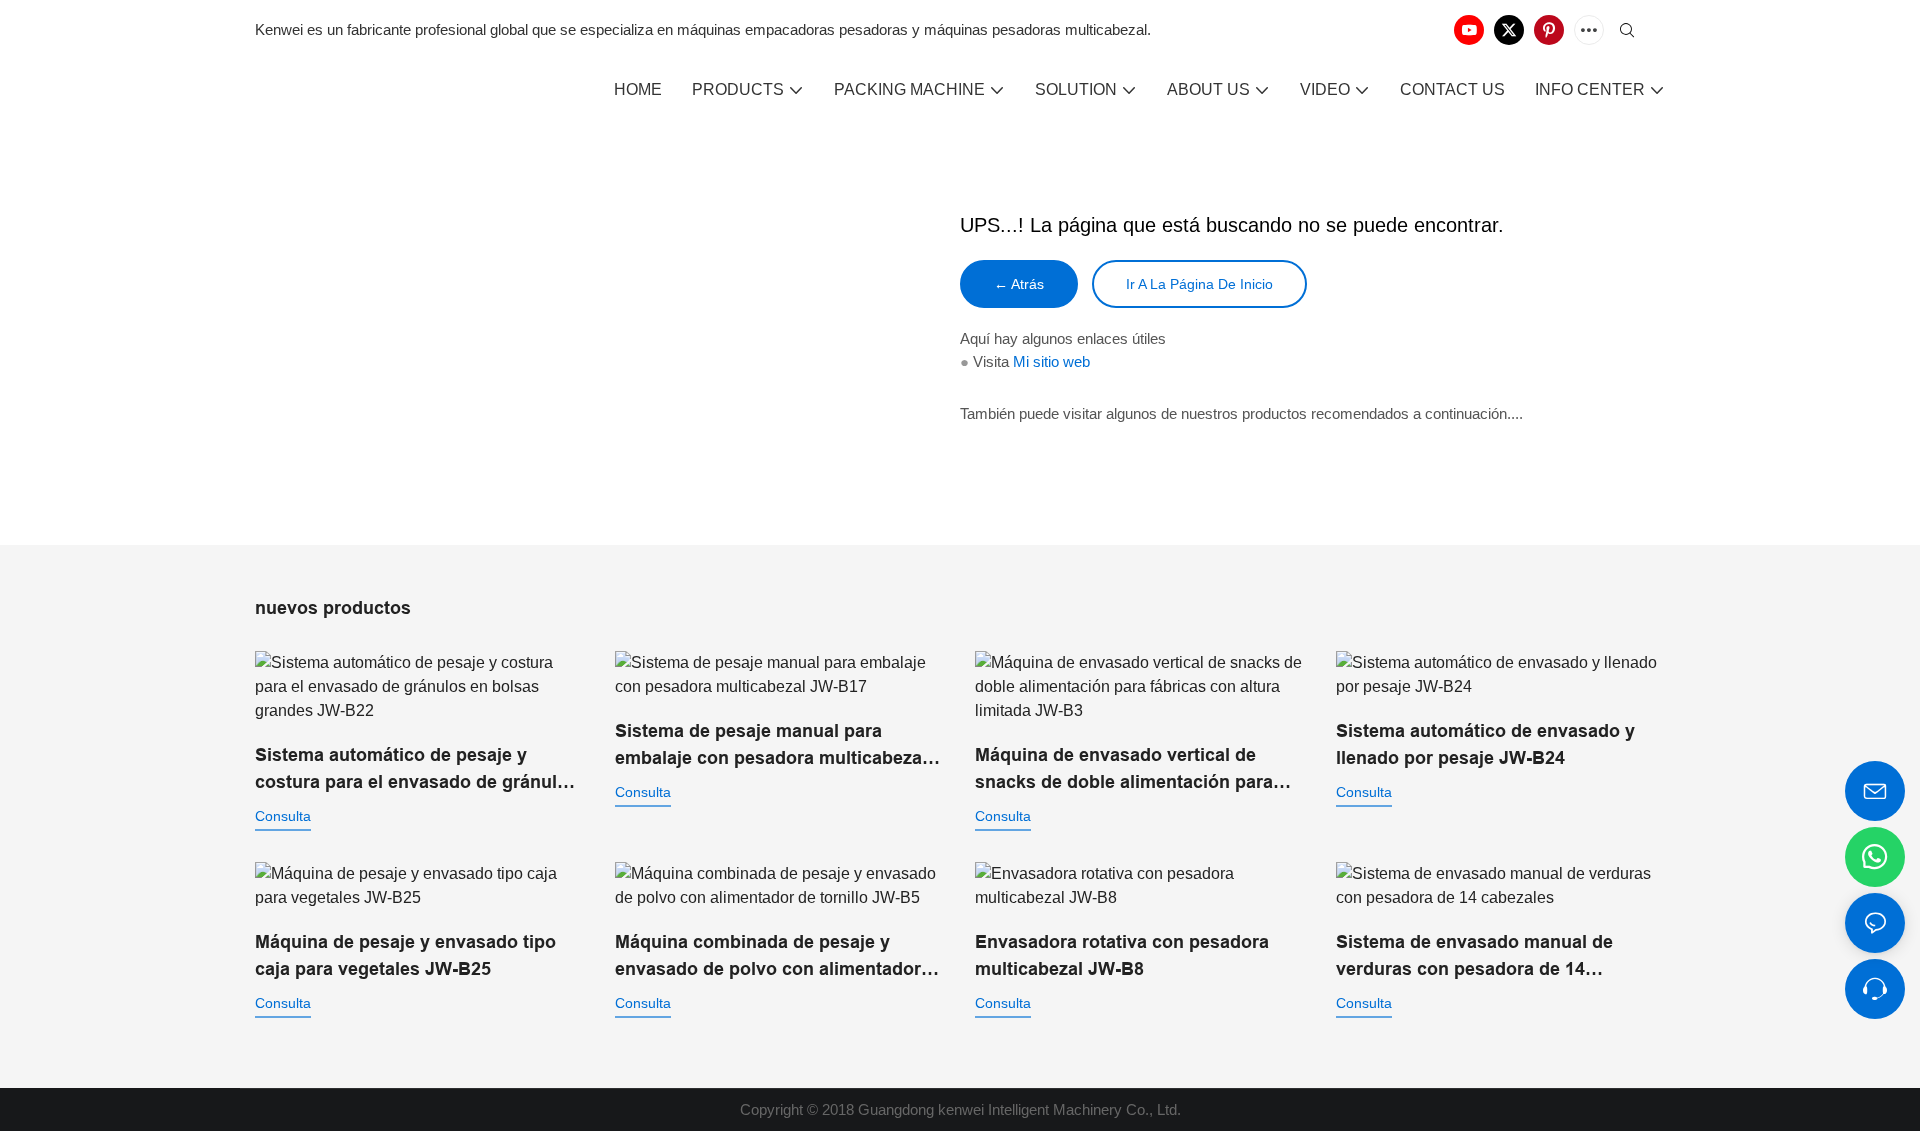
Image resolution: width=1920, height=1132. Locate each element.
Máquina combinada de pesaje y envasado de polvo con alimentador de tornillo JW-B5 (768, 957)
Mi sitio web (1051, 361)
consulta (283, 816)
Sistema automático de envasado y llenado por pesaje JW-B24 (1485, 744)
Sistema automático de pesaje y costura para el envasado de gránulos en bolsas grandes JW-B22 (416, 770)
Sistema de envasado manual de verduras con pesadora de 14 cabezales (1474, 957)
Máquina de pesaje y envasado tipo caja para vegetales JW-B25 (405, 955)
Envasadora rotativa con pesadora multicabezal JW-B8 (1122, 955)
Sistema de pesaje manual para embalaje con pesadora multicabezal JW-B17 (771, 746)
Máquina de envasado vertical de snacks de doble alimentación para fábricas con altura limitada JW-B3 (1124, 770)
